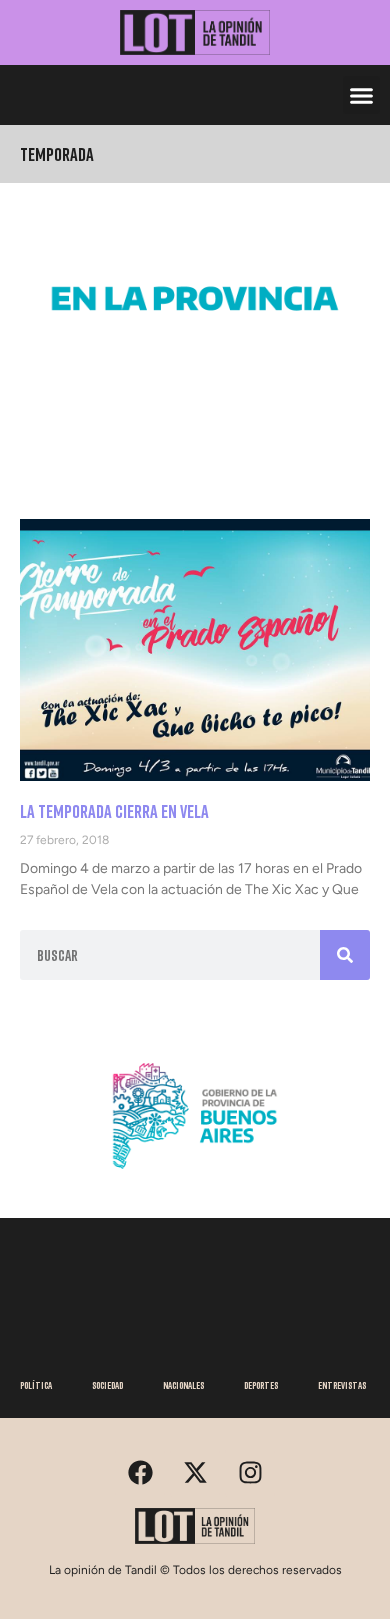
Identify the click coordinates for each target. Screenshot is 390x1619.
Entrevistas (342, 1385)
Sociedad (107, 1385)
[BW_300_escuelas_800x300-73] (195, 358)
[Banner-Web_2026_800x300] (195, 1176)
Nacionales (183, 1385)
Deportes (261, 1385)
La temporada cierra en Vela (114, 811)
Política (36, 1385)
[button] (362, 95)
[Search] (345, 955)
